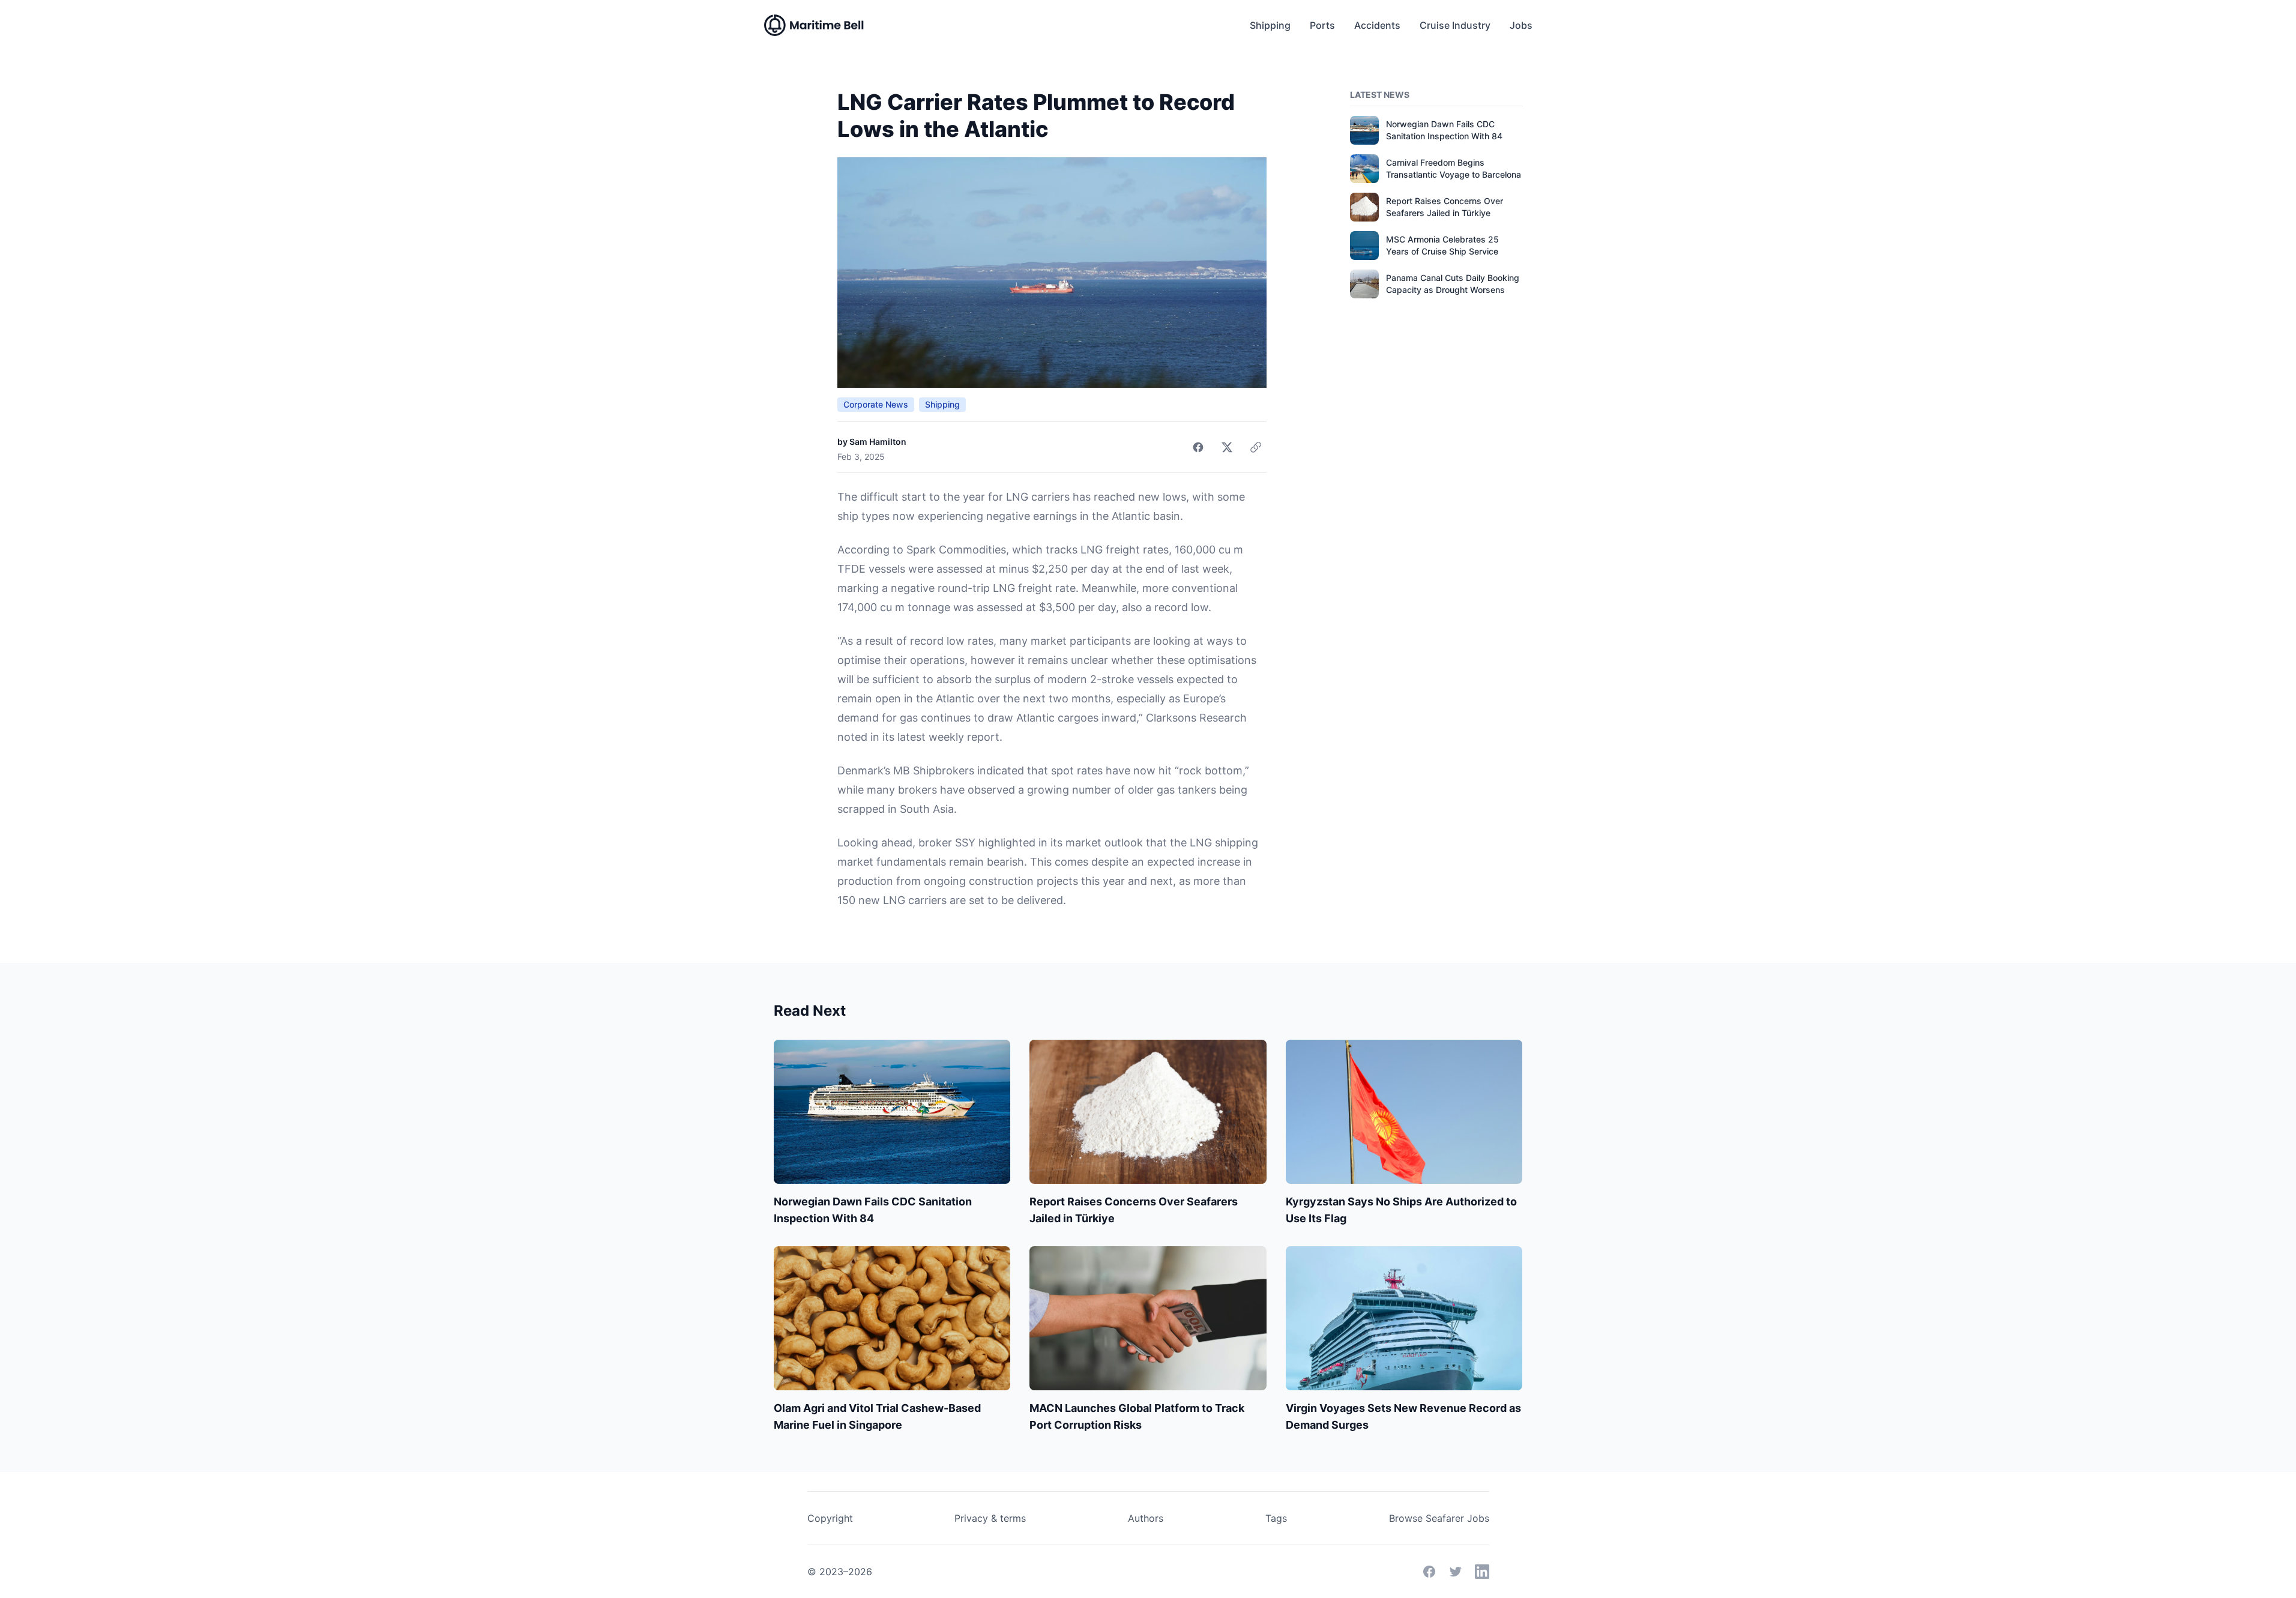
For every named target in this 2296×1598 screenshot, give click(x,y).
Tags (1276, 1518)
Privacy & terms (990, 1518)
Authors (1146, 1518)
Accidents (1377, 25)
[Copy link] (1256, 447)
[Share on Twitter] (1227, 447)
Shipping (1270, 25)
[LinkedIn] (1482, 1572)
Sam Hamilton (878, 442)
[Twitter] (1456, 1572)
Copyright (830, 1518)
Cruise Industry (1455, 25)
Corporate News (876, 404)
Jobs (1521, 25)
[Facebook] (1429, 1572)
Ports (1322, 25)
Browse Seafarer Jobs (1439, 1518)
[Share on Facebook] (1198, 447)
